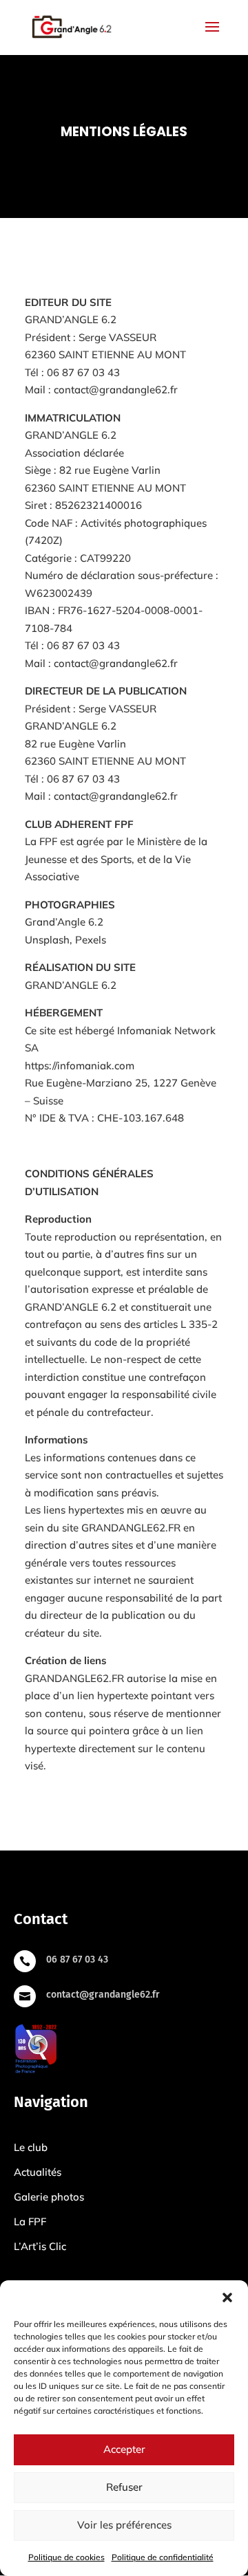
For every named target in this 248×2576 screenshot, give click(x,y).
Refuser (124, 2487)
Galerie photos (49, 2197)
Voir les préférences (124, 2525)
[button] (227, 2297)
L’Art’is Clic (40, 2246)
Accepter (124, 2449)
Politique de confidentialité (163, 2557)
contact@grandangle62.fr (116, 796)
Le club (31, 2147)
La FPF (30, 2222)
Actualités (38, 2172)
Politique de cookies (66, 2557)
